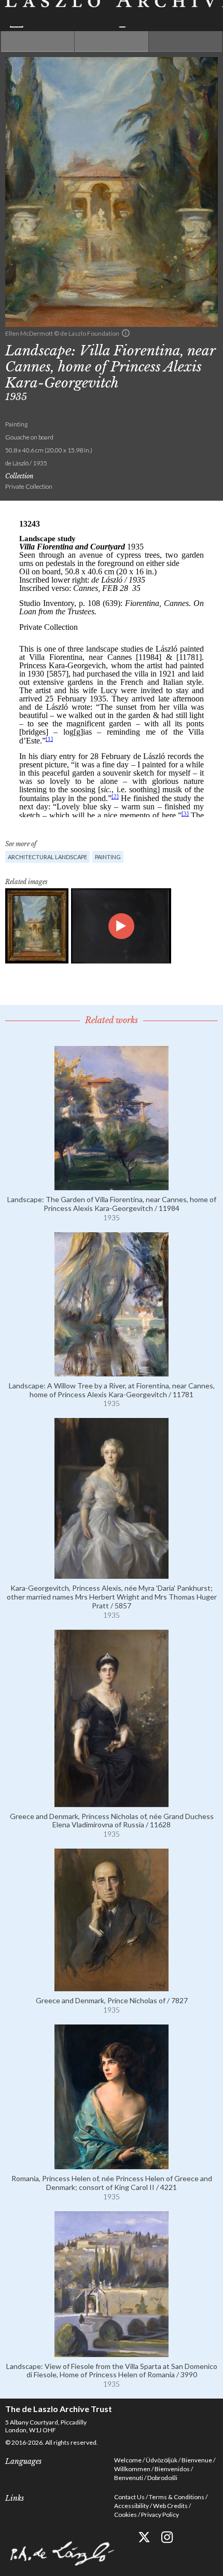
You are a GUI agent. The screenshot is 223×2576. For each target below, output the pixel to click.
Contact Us (129, 2497)
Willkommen (132, 2469)
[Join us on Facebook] (121, 2537)
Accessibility (131, 2506)
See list (111, 42)
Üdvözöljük (162, 2460)
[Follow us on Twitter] (144, 2537)
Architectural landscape (47, 857)
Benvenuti (129, 2478)
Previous (38, 42)
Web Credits (170, 2506)
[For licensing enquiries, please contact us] (126, 333)
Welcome (128, 2460)
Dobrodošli (162, 2478)
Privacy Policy (160, 2515)
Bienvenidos (172, 2469)
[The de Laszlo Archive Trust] (112, 14)
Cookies (126, 2515)
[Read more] (112, 1186)
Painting (108, 857)
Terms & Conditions (177, 2497)
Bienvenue (197, 2460)
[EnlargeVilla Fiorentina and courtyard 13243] (37, 926)
